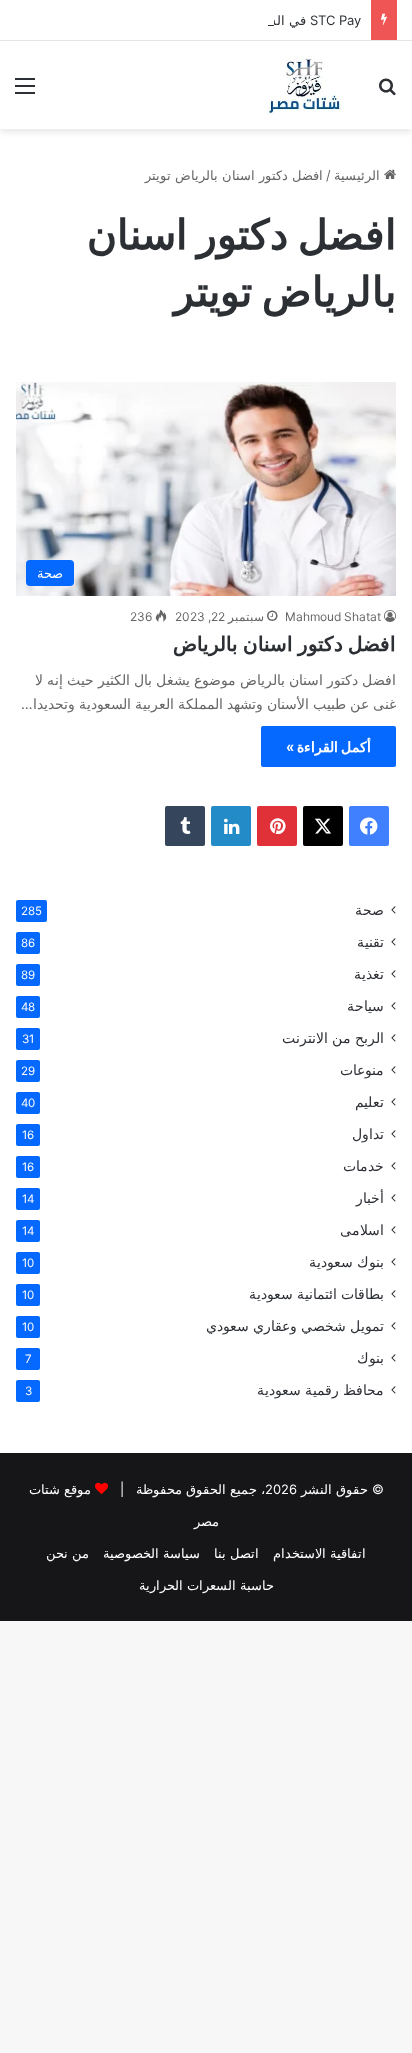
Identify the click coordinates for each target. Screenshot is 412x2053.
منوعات (362, 1070)
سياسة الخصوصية (151, 1553)
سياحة (365, 1006)
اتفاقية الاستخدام (319, 1553)
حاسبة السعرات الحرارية (206, 1585)
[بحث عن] (387, 92)
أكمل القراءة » (328, 746)
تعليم (369, 1102)
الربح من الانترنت (333, 1038)
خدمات (363, 1166)
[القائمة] (25, 92)
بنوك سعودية (346, 1262)
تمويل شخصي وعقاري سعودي (295, 1326)
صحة (369, 910)
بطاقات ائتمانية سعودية (316, 1294)
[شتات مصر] (304, 85)
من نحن (67, 1553)
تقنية (370, 942)
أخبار (370, 1198)
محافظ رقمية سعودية (320, 1390)
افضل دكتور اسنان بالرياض (284, 644)
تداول (368, 1134)
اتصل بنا (236, 1553)
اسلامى (362, 1230)
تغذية (369, 974)
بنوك (370, 1358)
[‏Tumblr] (185, 826)
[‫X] (323, 826)
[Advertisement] (206, 345)
